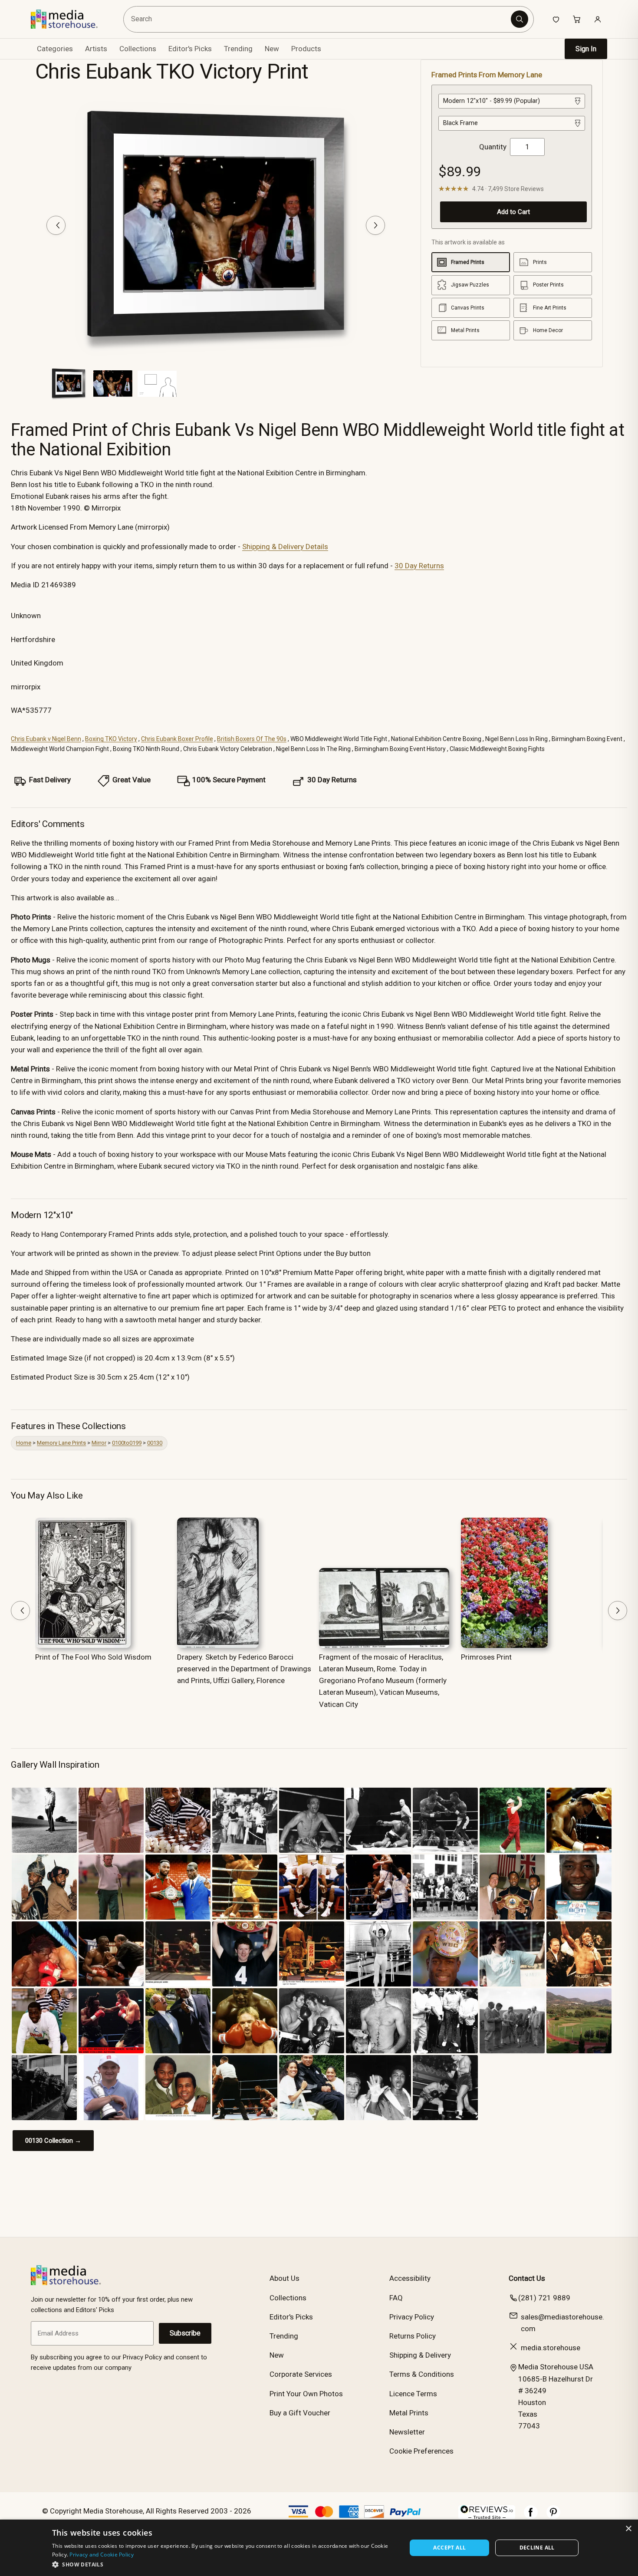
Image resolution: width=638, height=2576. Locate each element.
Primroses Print (486, 1657)
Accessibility (410, 2278)
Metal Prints (409, 2413)
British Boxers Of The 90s (252, 739)
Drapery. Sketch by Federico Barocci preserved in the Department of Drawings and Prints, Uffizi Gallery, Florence (244, 1669)
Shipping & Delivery (420, 2355)
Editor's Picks (190, 49)
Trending (238, 49)
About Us (284, 2278)
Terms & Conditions (422, 2374)
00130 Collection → (53, 2141)
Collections (138, 49)
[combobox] (318, 19)
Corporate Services (301, 2374)
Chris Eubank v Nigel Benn (46, 739)
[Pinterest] (553, 2517)
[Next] (375, 225)
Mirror (99, 1443)
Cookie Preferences (421, 2451)
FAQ (396, 2298)
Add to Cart (513, 212)
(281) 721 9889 (544, 2298)
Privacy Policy (412, 2317)
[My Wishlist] (556, 19)
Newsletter (407, 2432)
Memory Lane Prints (61, 1443)
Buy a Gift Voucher (300, 2413)
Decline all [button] (537, 2548)
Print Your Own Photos (306, 2394)
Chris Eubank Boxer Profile (177, 739)
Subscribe (185, 2333)
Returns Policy (413, 2336)
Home (24, 1443)
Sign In (586, 49)
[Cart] (577, 19)
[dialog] (319, 2548)
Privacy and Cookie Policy (102, 2555)
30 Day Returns (419, 566)
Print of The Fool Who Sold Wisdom (93, 1657)
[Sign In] (598, 19)
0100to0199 (127, 1443)
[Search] (520, 19)
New (272, 49)
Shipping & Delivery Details (285, 547)
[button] (224, 2564)
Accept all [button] (449, 2548)
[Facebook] (531, 2517)
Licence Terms (413, 2394)
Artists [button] (96, 49)
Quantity (493, 147)
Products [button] (306, 49)
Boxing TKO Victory (111, 739)
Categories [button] (55, 49)
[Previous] (56, 225)
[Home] (71, 19)
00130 (155, 1443)
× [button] (628, 2529)
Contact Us (527, 2278)
